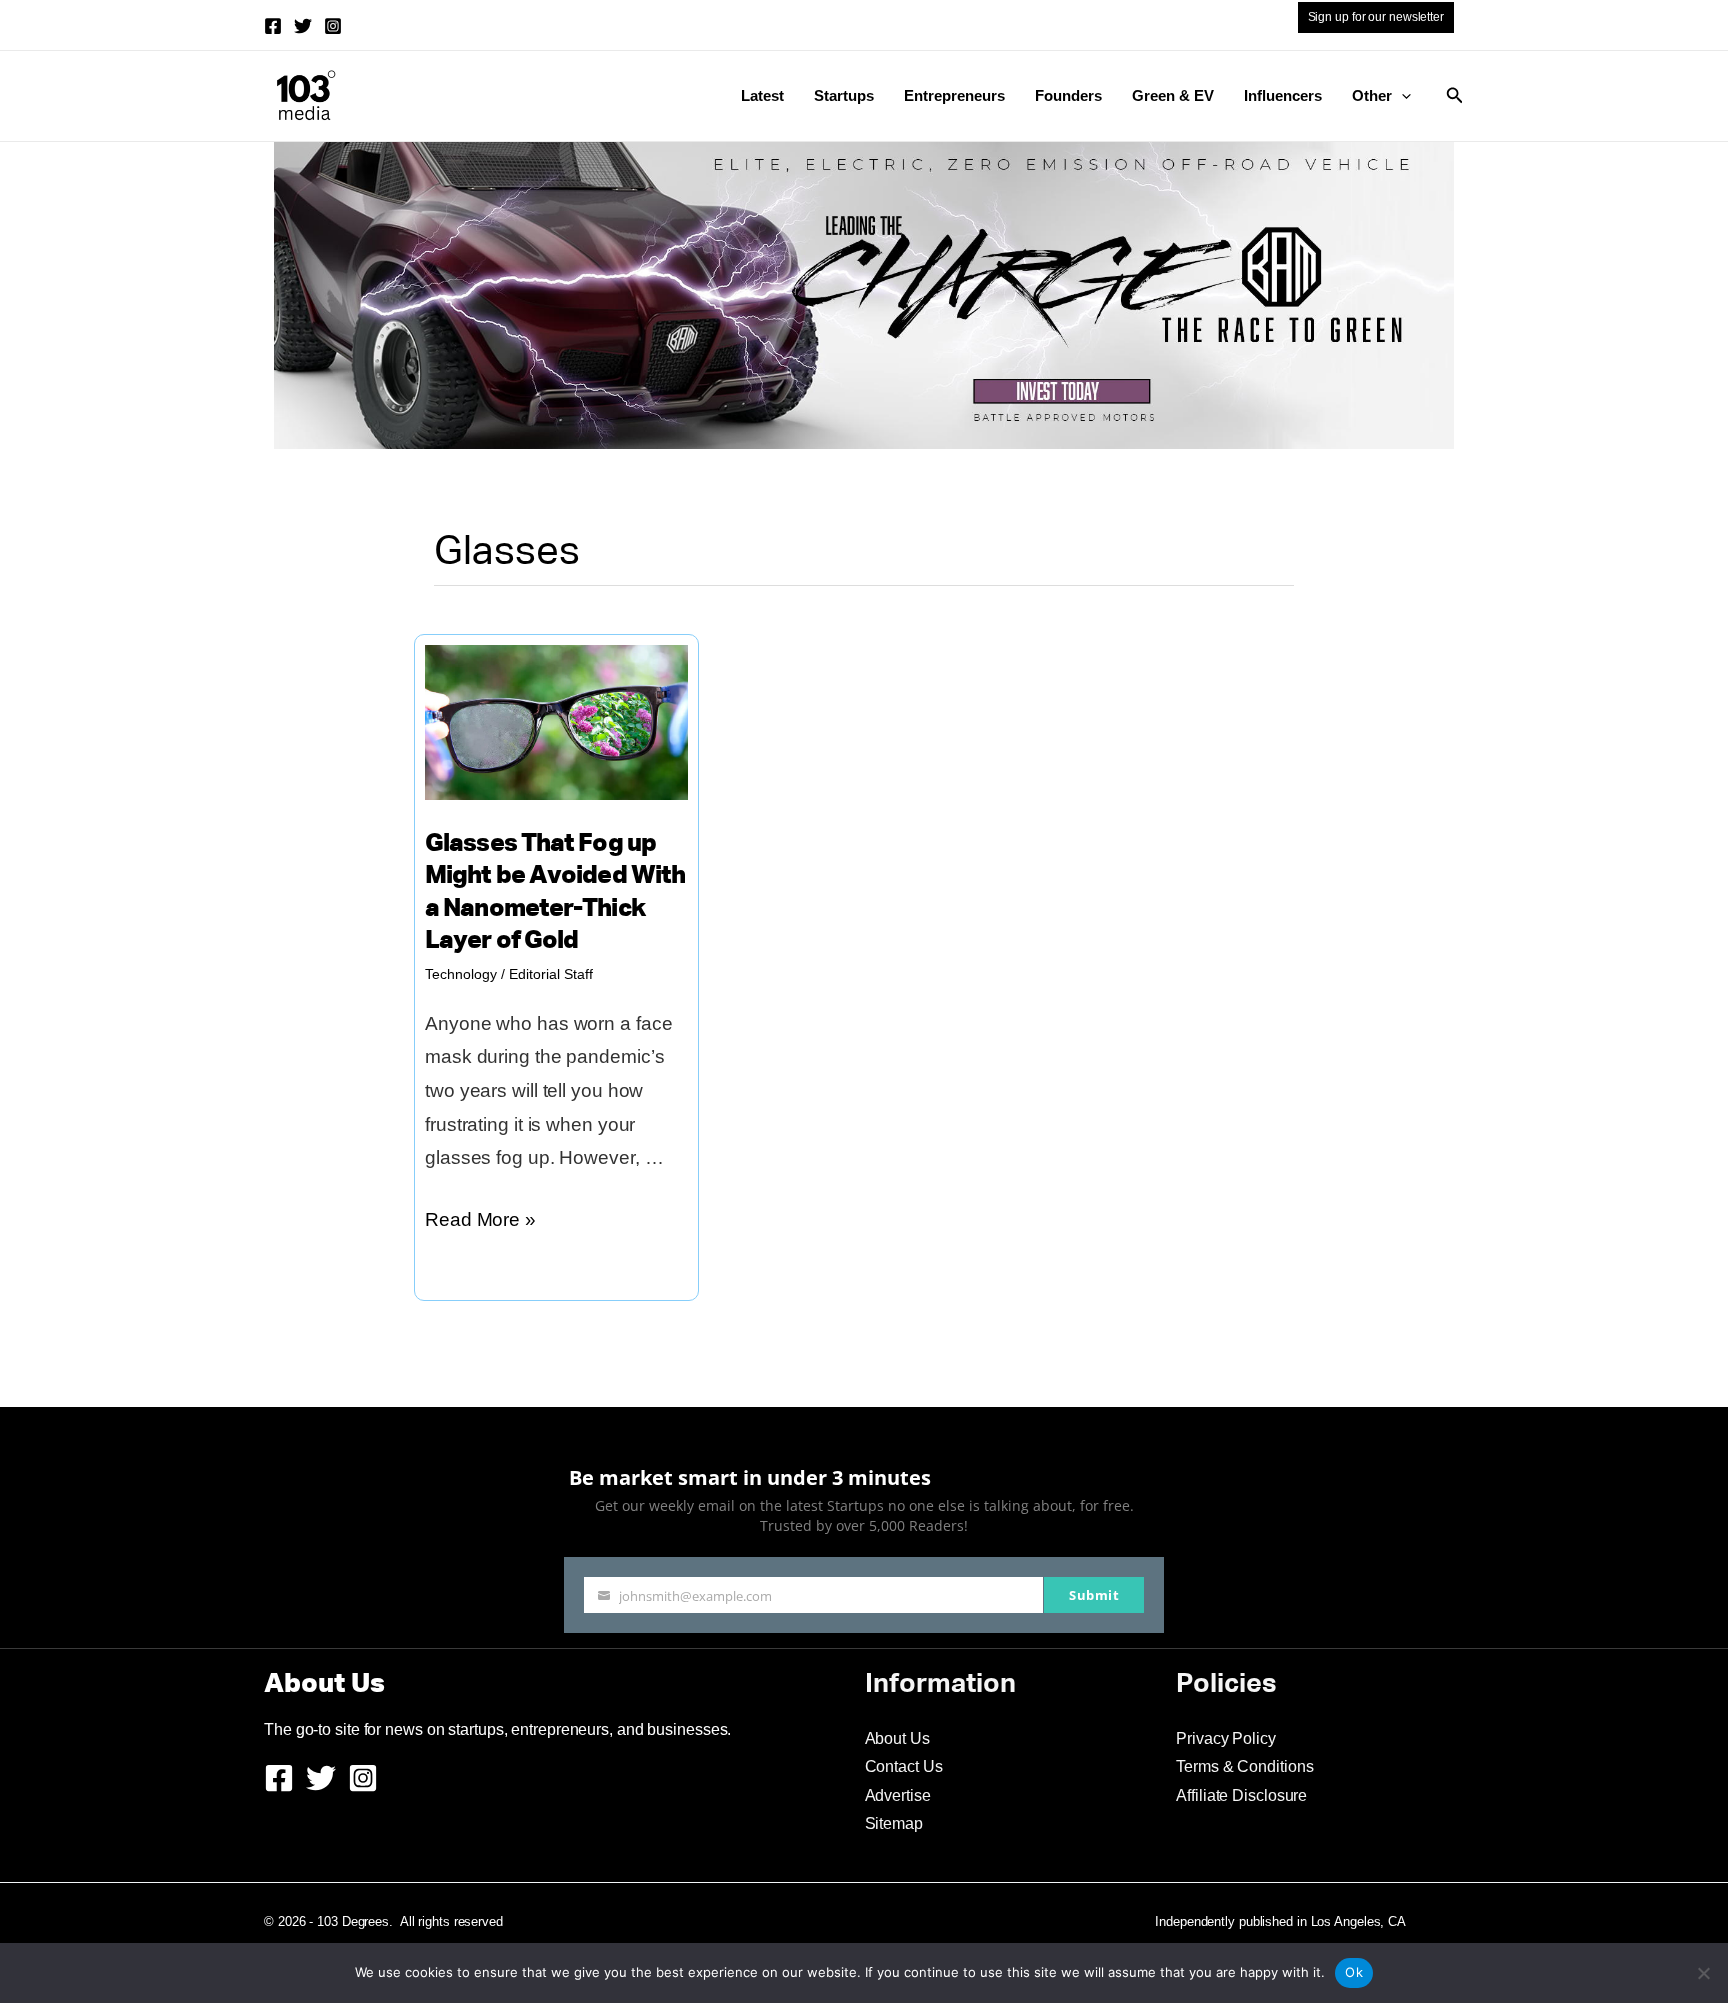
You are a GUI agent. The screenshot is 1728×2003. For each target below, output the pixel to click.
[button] (1401, 96)
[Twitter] (303, 26)
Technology (461, 974)
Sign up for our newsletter (1376, 17)
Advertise (898, 1795)
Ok (1354, 1972)
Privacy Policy (1226, 1738)
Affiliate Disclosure (1241, 1795)
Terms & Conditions (1244, 1766)
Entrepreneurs (954, 95)
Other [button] (1372, 95)
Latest (762, 95)
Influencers (1283, 95)
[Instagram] (333, 26)
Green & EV (1173, 95)
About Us (897, 1738)
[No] (1703, 1973)
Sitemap (894, 1823)
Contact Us (904, 1766)
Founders (1068, 95)
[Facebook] (273, 26)
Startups (844, 95)
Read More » (480, 1222)
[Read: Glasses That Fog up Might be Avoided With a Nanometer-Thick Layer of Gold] (556, 720)
